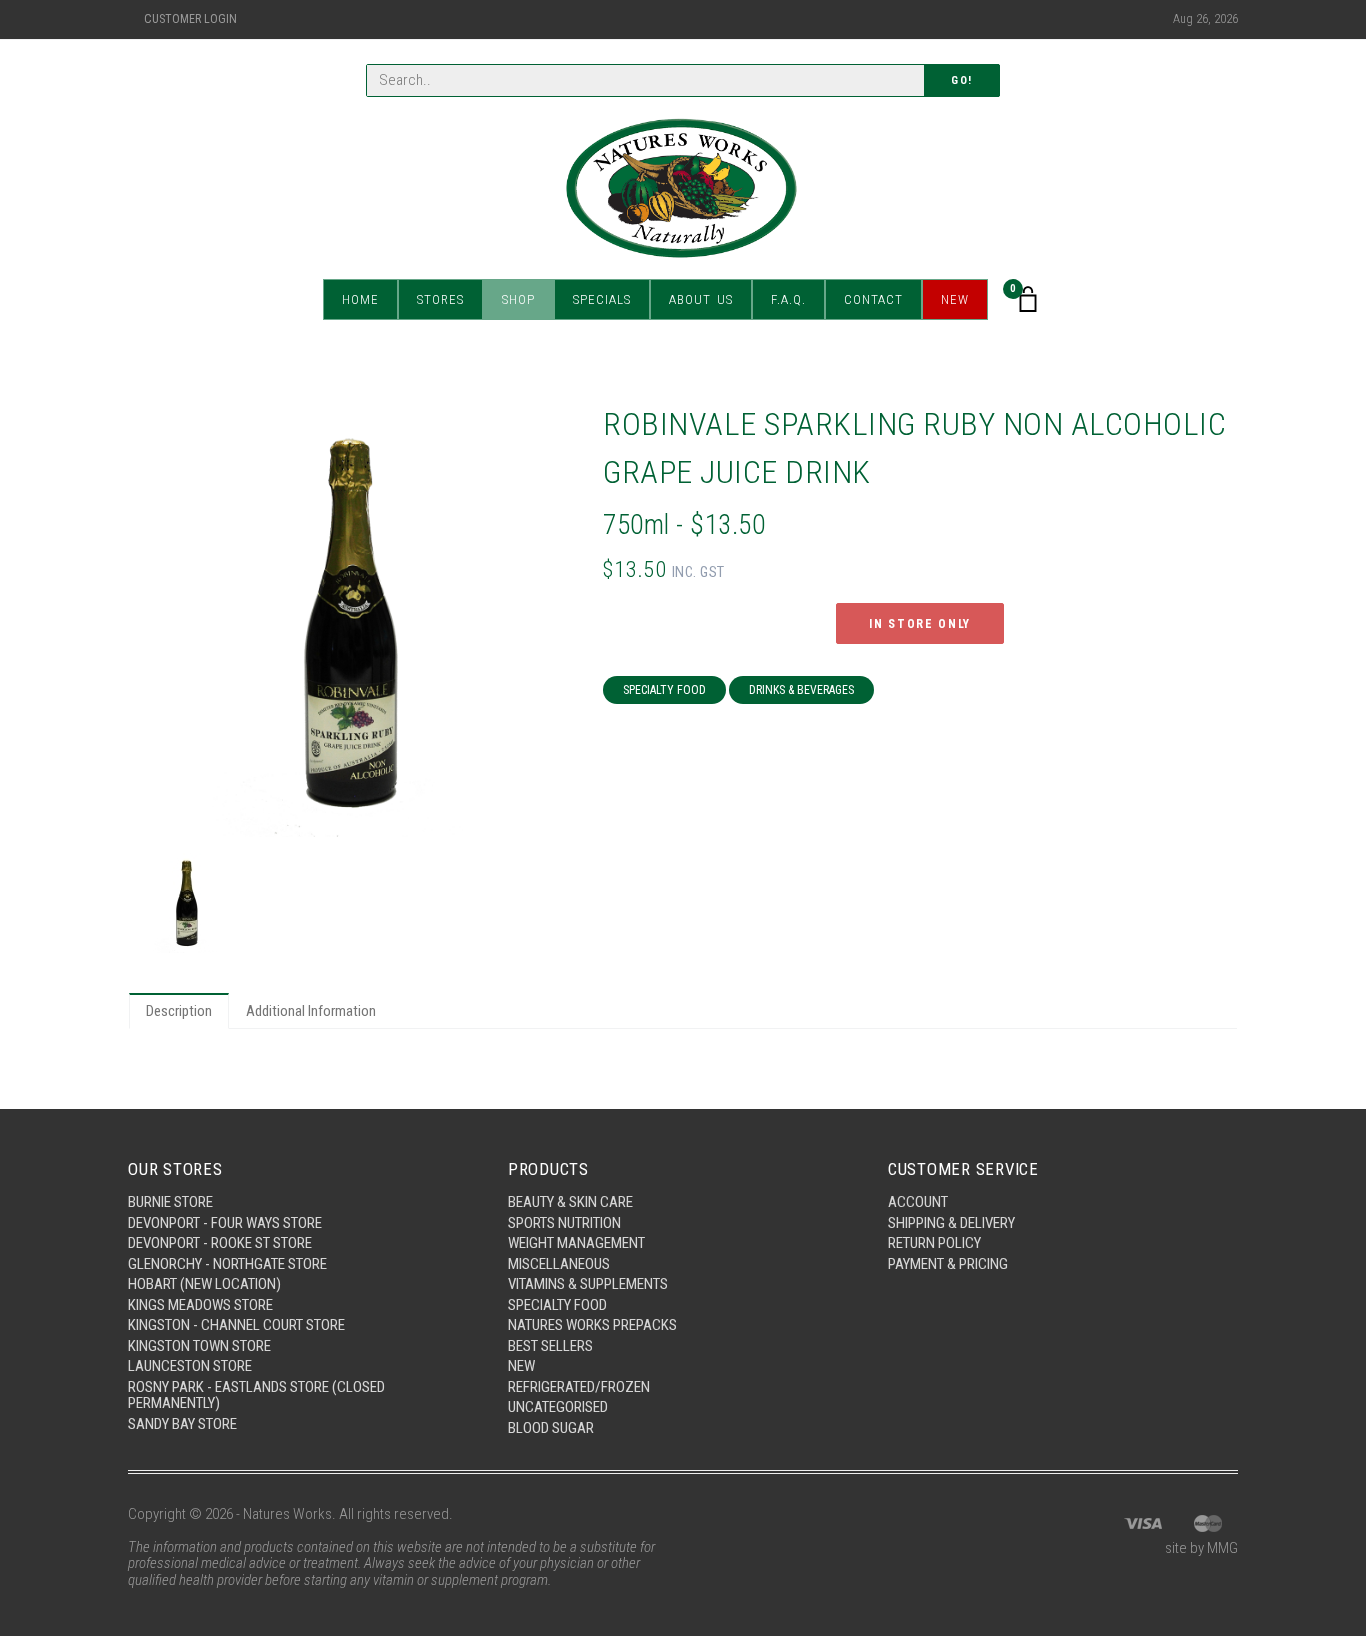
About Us (701, 299)
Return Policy (934, 1243)
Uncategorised (558, 1407)
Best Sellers (550, 1346)
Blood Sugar (551, 1428)
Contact (873, 299)
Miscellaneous (559, 1264)
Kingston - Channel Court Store (236, 1325)
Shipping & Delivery (951, 1223)
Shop (518, 299)
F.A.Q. (788, 299)
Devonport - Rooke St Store (220, 1243)
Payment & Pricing (948, 1264)
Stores (440, 299)
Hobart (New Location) (204, 1284)
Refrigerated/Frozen (579, 1387)
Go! (962, 80)
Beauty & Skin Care (570, 1202)
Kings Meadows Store (200, 1305)
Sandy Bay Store (182, 1424)
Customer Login (190, 19)
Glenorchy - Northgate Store (227, 1264)
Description (179, 1011)
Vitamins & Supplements (588, 1284)
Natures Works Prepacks (592, 1325)
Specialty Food (664, 690)
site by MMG (1201, 1548)
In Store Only (920, 624)
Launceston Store (190, 1366)
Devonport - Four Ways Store (225, 1223)
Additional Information (311, 1011)
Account (918, 1202)
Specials (602, 299)
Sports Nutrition (564, 1223)
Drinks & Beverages (801, 690)
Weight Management (576, 1243)
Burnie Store (170, 1202)
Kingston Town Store (199, 1346)
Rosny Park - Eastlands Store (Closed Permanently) (256, 1395)
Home (360, 299)
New (955, 299)
